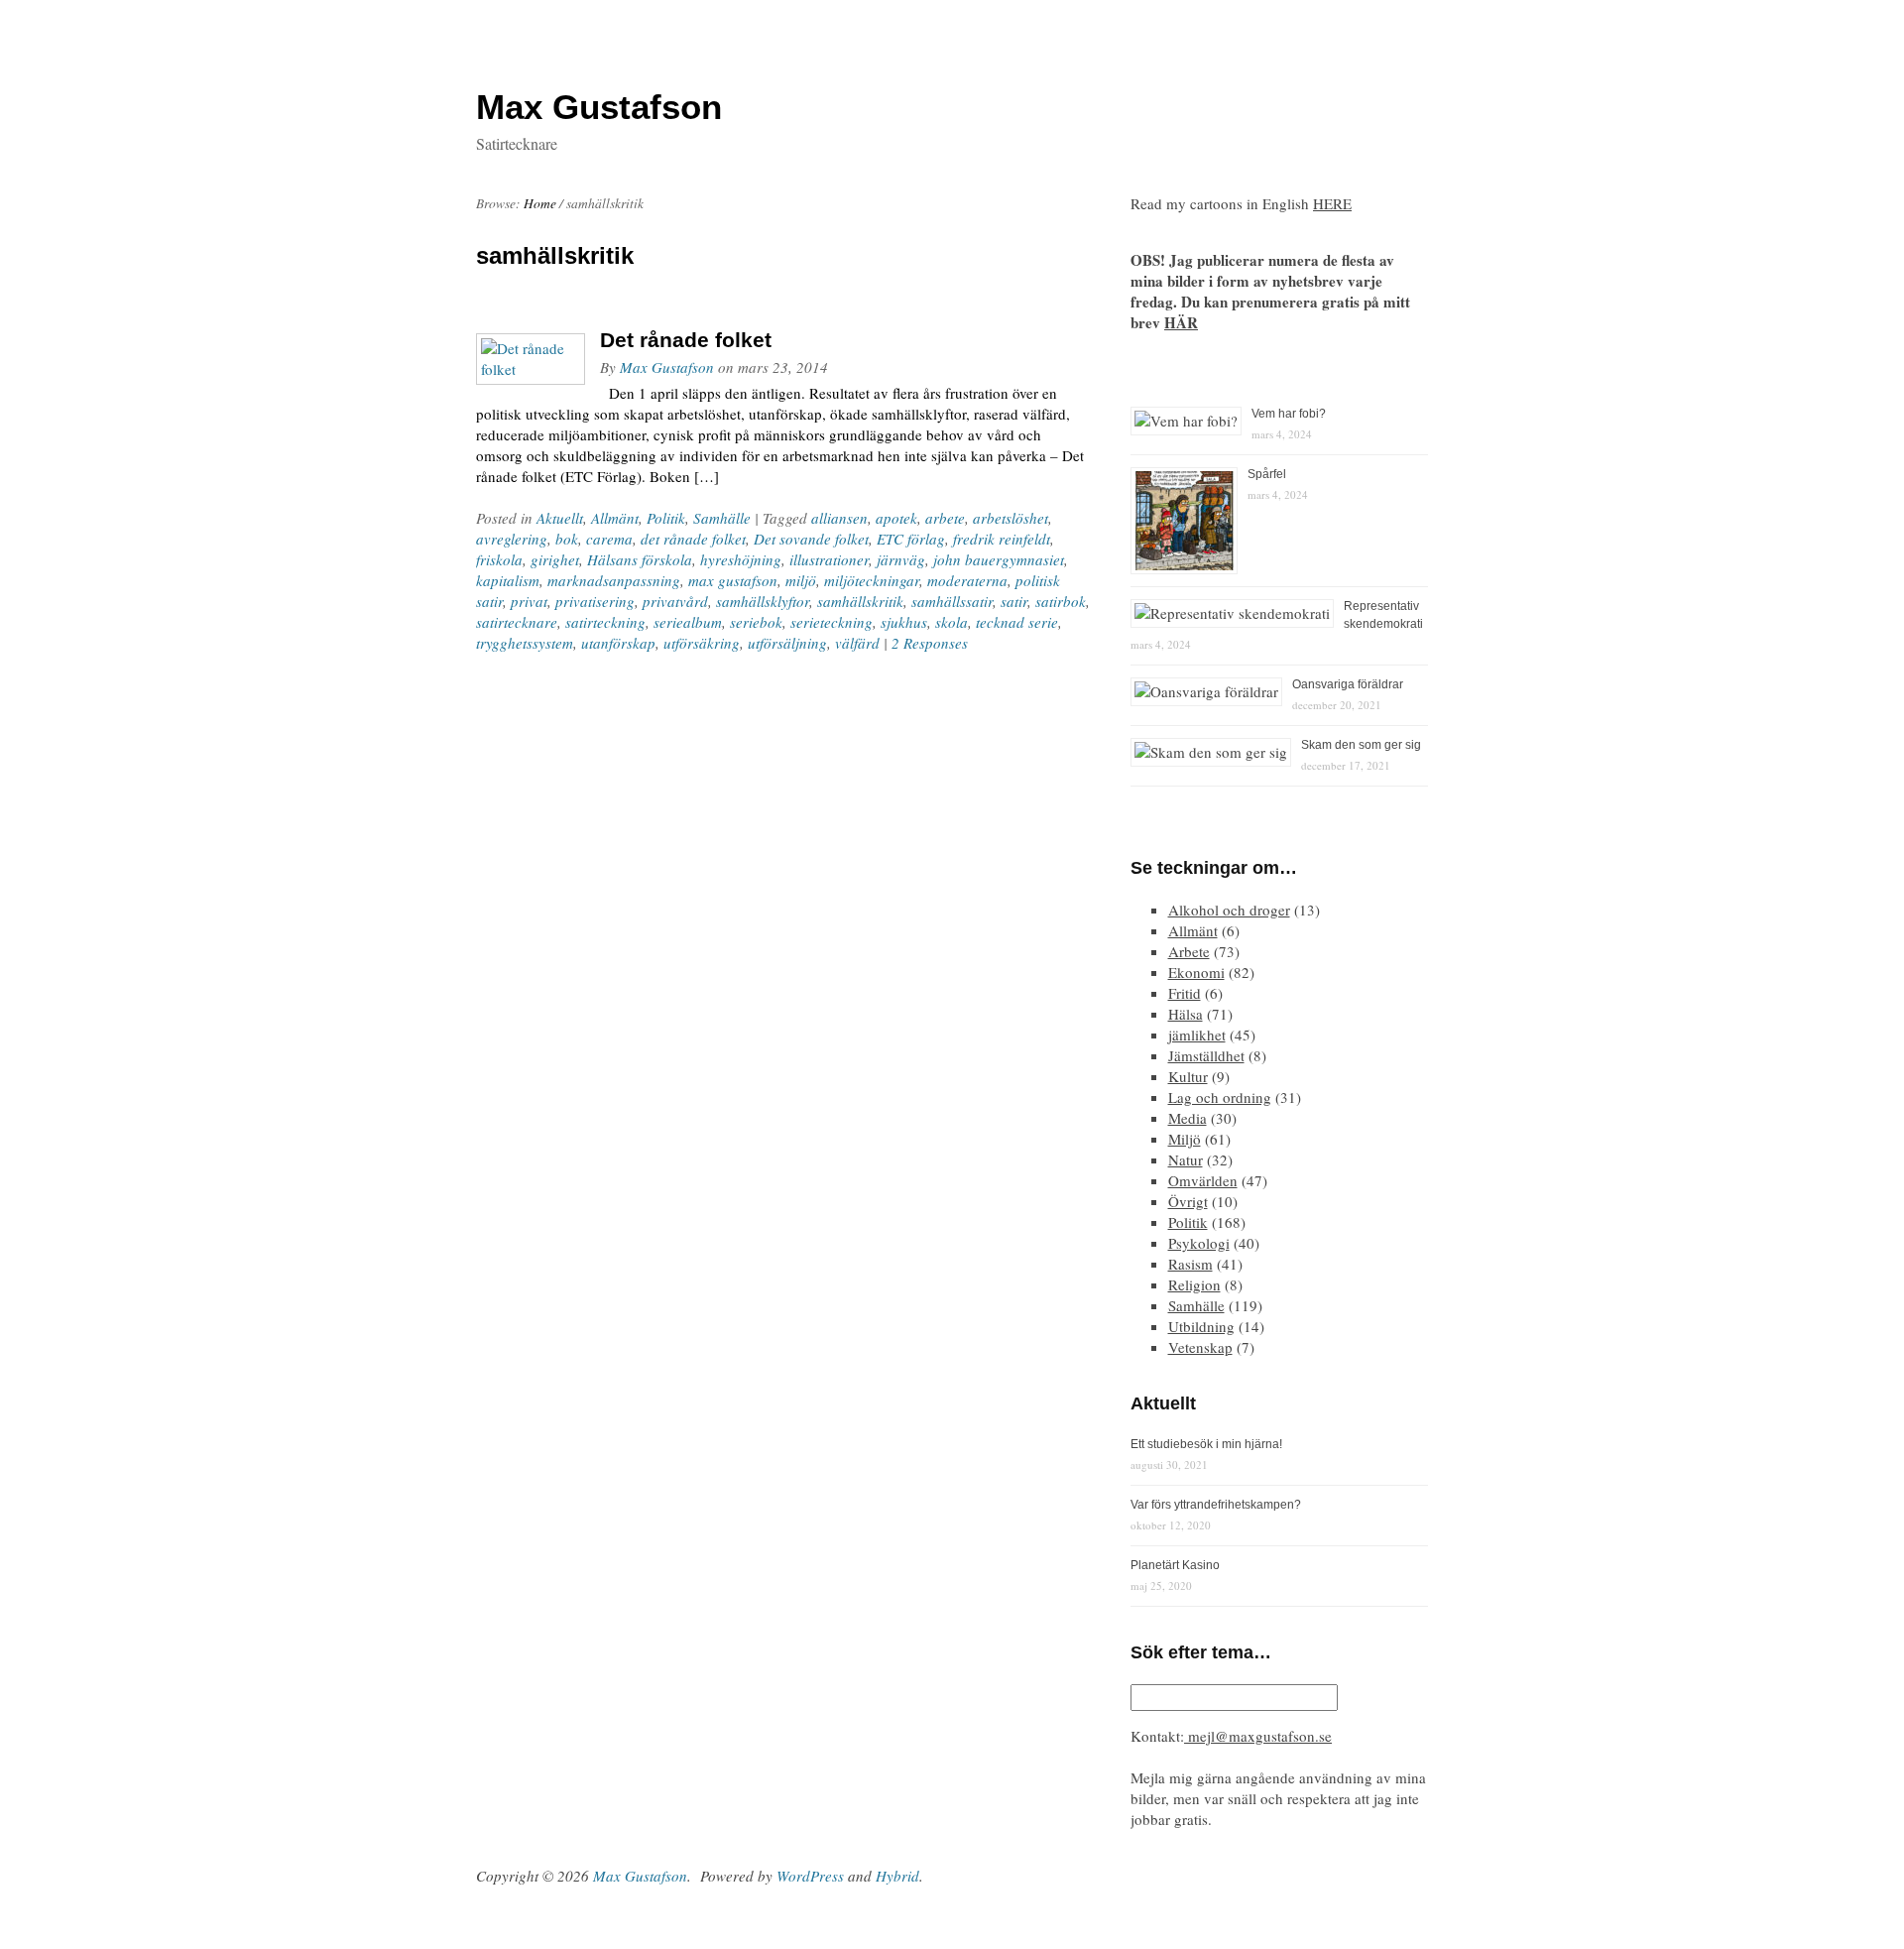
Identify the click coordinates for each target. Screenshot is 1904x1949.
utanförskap (618, 643)
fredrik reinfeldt (1002, 539)
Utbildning (1201, 1326)
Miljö (1185, 1139)
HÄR (1181, 322)
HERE (1332, 203)
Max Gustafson (667, 367)
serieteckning (832, 622)
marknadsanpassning (614, 580)
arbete (945, 518)
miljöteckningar (872, 580)
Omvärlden (1203, 1180)
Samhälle (722, 518)
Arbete (1189, 951)
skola (952, 622)
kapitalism (508, 580)
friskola (499, 559)
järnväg (901, 559)
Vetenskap (1200, 1347)
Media (1188, 1118)
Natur (1186, 1159)
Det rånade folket (686, 340)
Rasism (1190, 1264)
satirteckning (605, 622)
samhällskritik (860, 601)
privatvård (675, 601)
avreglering (512, 539)
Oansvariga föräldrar (1348, 684)
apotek (896, 518)
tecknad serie (1017, 622)
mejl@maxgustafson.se (1258, 1736)
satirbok (1061, 601)
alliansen (839, 518)
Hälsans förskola (640, 559)
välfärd (857, 643)
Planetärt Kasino (1175, 1565)
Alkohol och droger (1229, 910)
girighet (555, 559)
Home (540, 203)
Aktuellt (560, 518)
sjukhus (904, 622)
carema (609, 539)
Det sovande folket (811, 539)
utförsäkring (702, 643)
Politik (666, 518)
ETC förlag (911, 539)
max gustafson (733, 580)
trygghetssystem (525, 643)
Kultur (1188, 1076)
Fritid (1185, 993)
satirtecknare (517, 622)
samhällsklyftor (763, 601)
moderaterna (967, 580)
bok (567, 539)
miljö (801, 580)
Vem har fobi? (1289, 414)
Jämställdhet (1206, 1055)
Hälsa (1186, 1014)
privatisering (595, 601)
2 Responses (930, 643)
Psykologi (1199, 1243)
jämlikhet (1197, 1035)
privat (529, 601)
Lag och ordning (1220, 1097)
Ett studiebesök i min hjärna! (1206, 1444)
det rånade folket (693, 539)
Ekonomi (1196, 972)
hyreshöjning (741, 559)
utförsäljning (787, 643)
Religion (1194, 1284)
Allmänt (615, 518)
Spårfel (1267, 474)
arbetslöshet (1011, 518)
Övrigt (1188, 1201)
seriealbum (688, 622)
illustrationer (829, 559)
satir (1014, 601)
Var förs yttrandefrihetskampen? (1216, 1505)
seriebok (756, 622)
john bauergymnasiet (999, 559)
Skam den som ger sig (1361, 745)
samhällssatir (952, 601)
